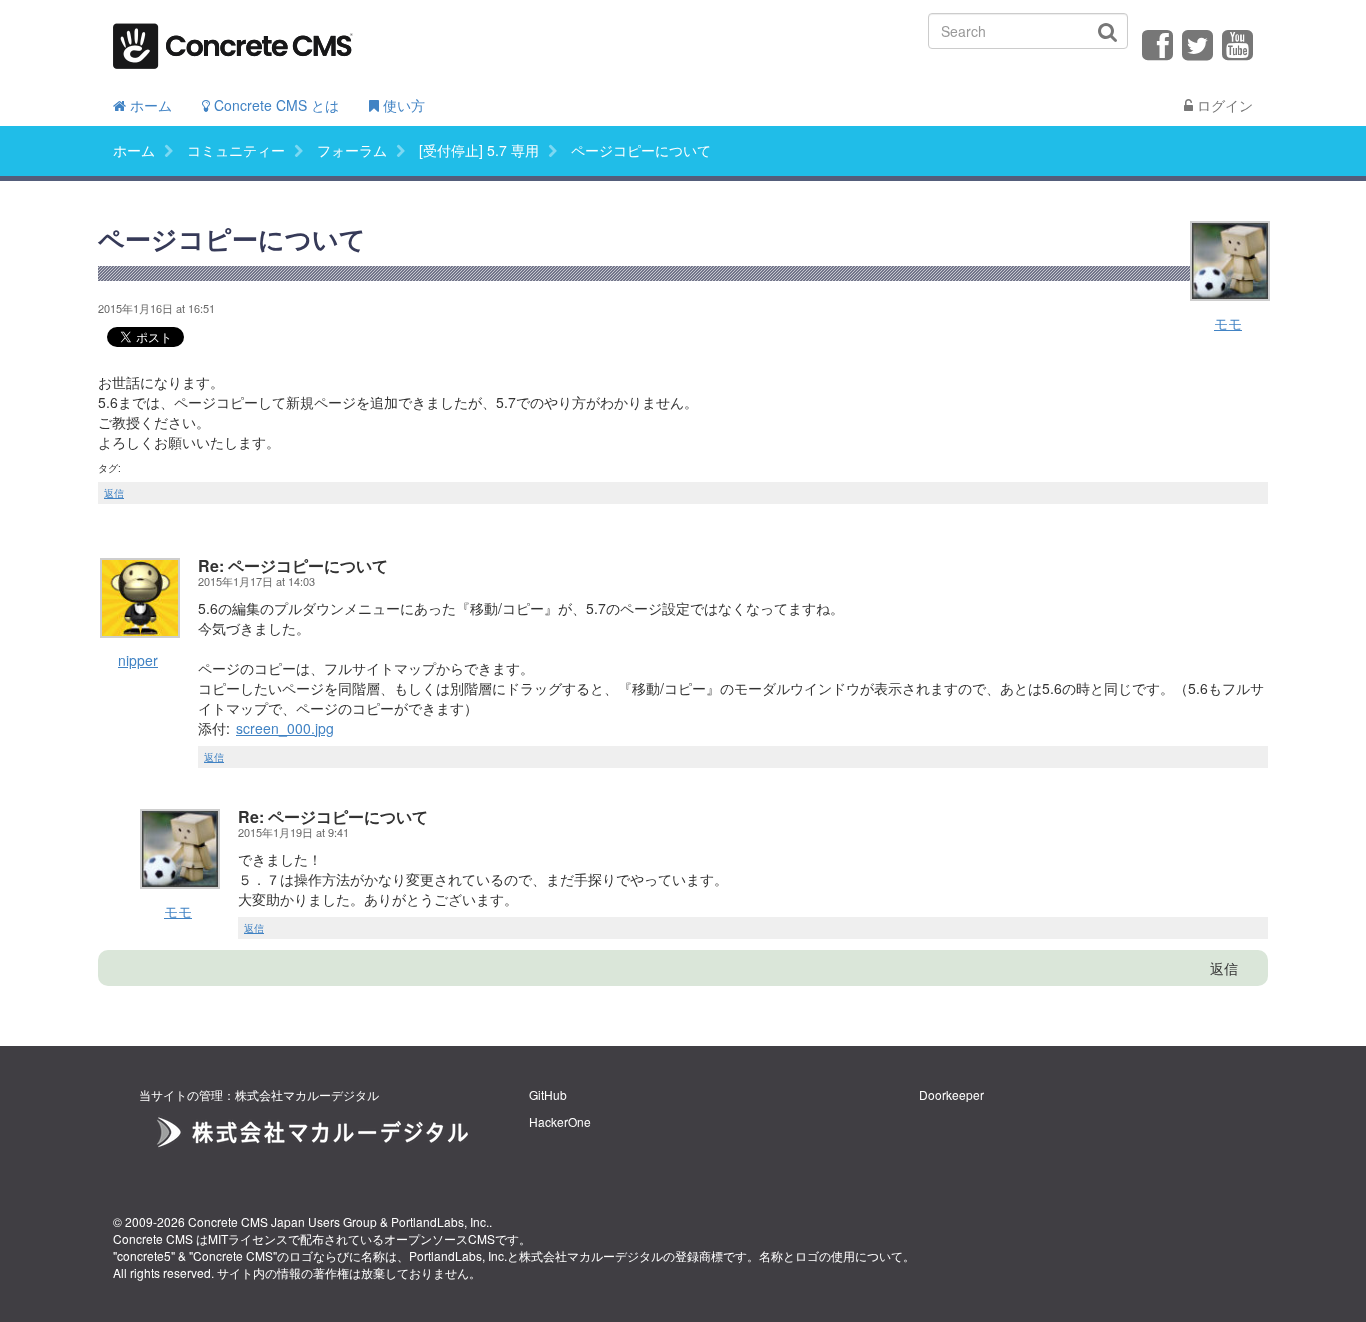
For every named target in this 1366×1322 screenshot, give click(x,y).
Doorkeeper (951, 1094)
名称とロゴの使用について (831, 1255)
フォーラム (352, 150)
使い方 (402, 105)
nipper (138, 660)
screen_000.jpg (285, 728)
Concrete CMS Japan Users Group (282, 1221)
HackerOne (560, 1121)
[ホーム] (233, 39)
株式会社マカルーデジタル (591, 1255)
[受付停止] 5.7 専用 (479, 150)
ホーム (149, 105)
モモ (1228, 323)
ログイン (1223, 105)
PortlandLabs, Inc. (440, 1221)
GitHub (548, 1094)
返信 (114, 493)
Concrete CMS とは (274, 105)
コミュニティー (236, 150)
